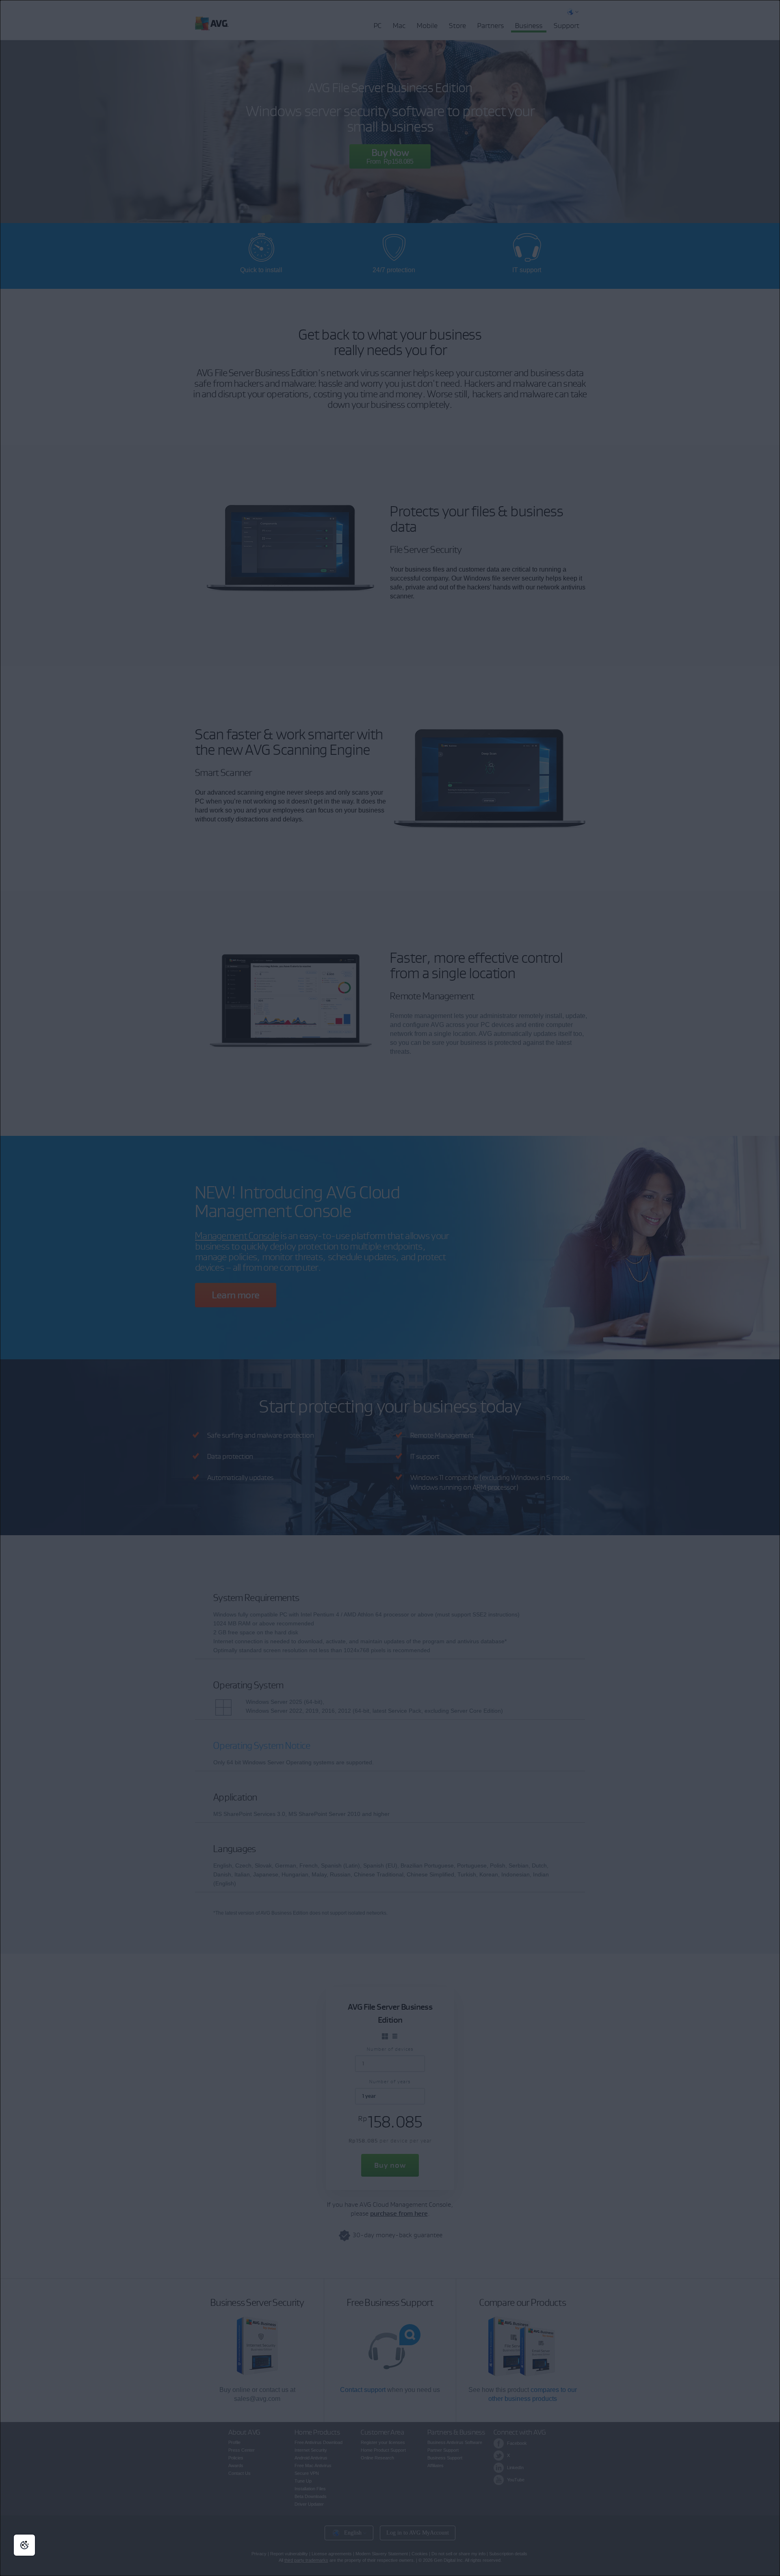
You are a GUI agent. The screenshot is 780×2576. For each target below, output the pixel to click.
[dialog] (390, 1288)
